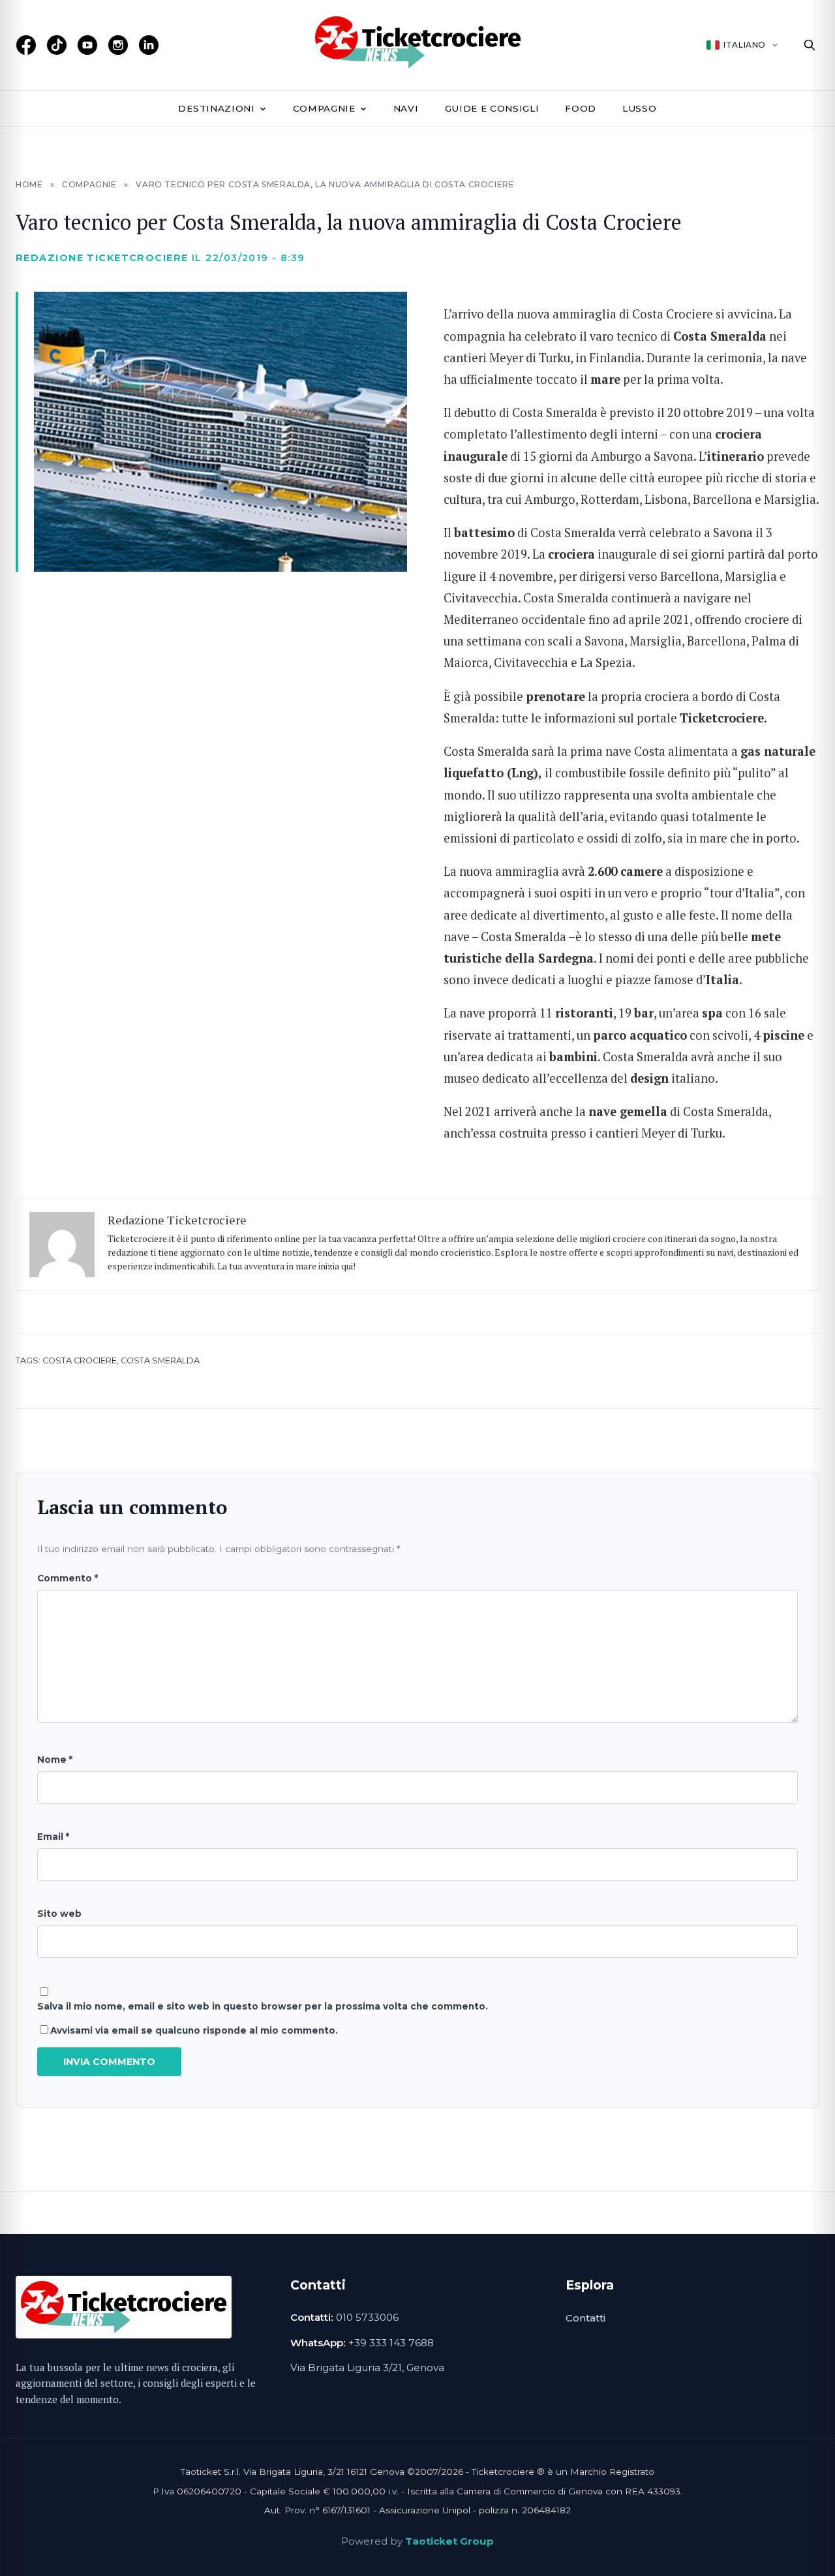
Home (29, 184)
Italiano (745, 45)
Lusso (639, 108)
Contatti (585, 2318)
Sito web (59, 1914)
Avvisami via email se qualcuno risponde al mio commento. (194, 2030)
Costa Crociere (80, 1360)
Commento (68, 1578)
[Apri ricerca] (810, 45)
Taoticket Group (449, 2541)
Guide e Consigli (492, 108)
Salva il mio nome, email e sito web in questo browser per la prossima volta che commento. (263, 2006)
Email (53, 1837)
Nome (55, 1760)
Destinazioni (216, 108)
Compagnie (324, 108)
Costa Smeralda (160, 1360)
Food (581, 108)
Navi (406, 108)
